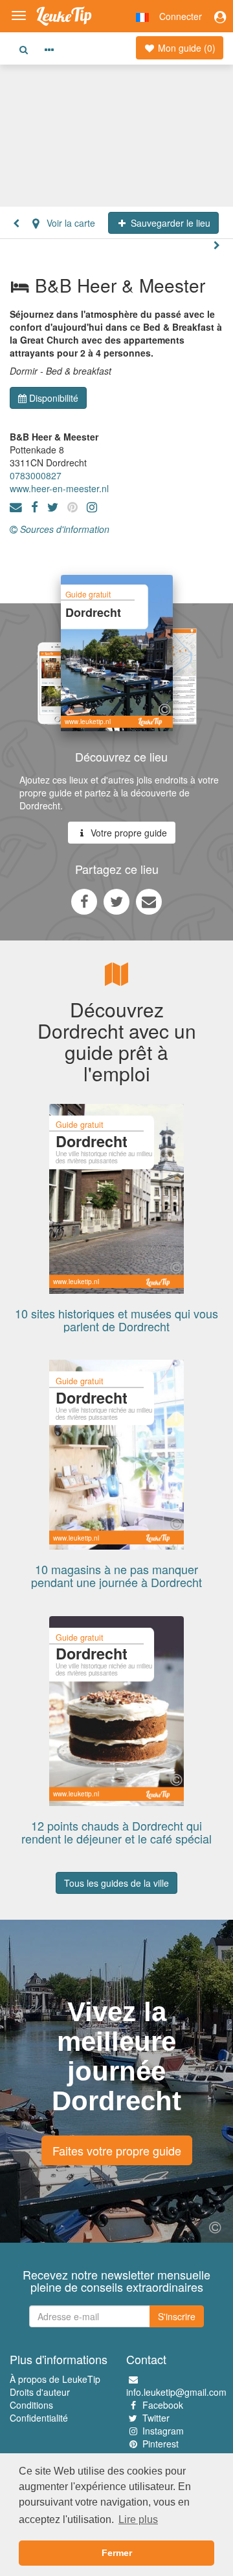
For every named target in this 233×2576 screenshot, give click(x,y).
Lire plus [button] (138, 2519)
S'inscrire (177, 2316)
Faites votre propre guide (117, 2150)
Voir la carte (70, 223)
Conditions (31, 2405)
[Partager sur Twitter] (116, 901)
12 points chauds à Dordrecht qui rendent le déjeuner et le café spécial (116, 1832)
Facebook (163, 2405)
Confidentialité (39, 2418)
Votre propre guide (128, 833)
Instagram (163, 2431)
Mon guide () (185, 48)
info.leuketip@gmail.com (176, 2392)
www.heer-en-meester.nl (59, 488)
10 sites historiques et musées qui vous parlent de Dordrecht (116, 1320)
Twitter (156, 2418)
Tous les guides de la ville (116, 1883)
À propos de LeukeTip (55, 2379)
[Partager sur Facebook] (84, 901)
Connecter (181, 16)
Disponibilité (54, 398)
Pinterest (161, 2444)
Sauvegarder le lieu (169, 223)
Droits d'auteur (40, 2392)
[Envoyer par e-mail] (149, 901)
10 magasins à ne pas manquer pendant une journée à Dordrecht (116, 1575)
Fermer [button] (117, 2553)
